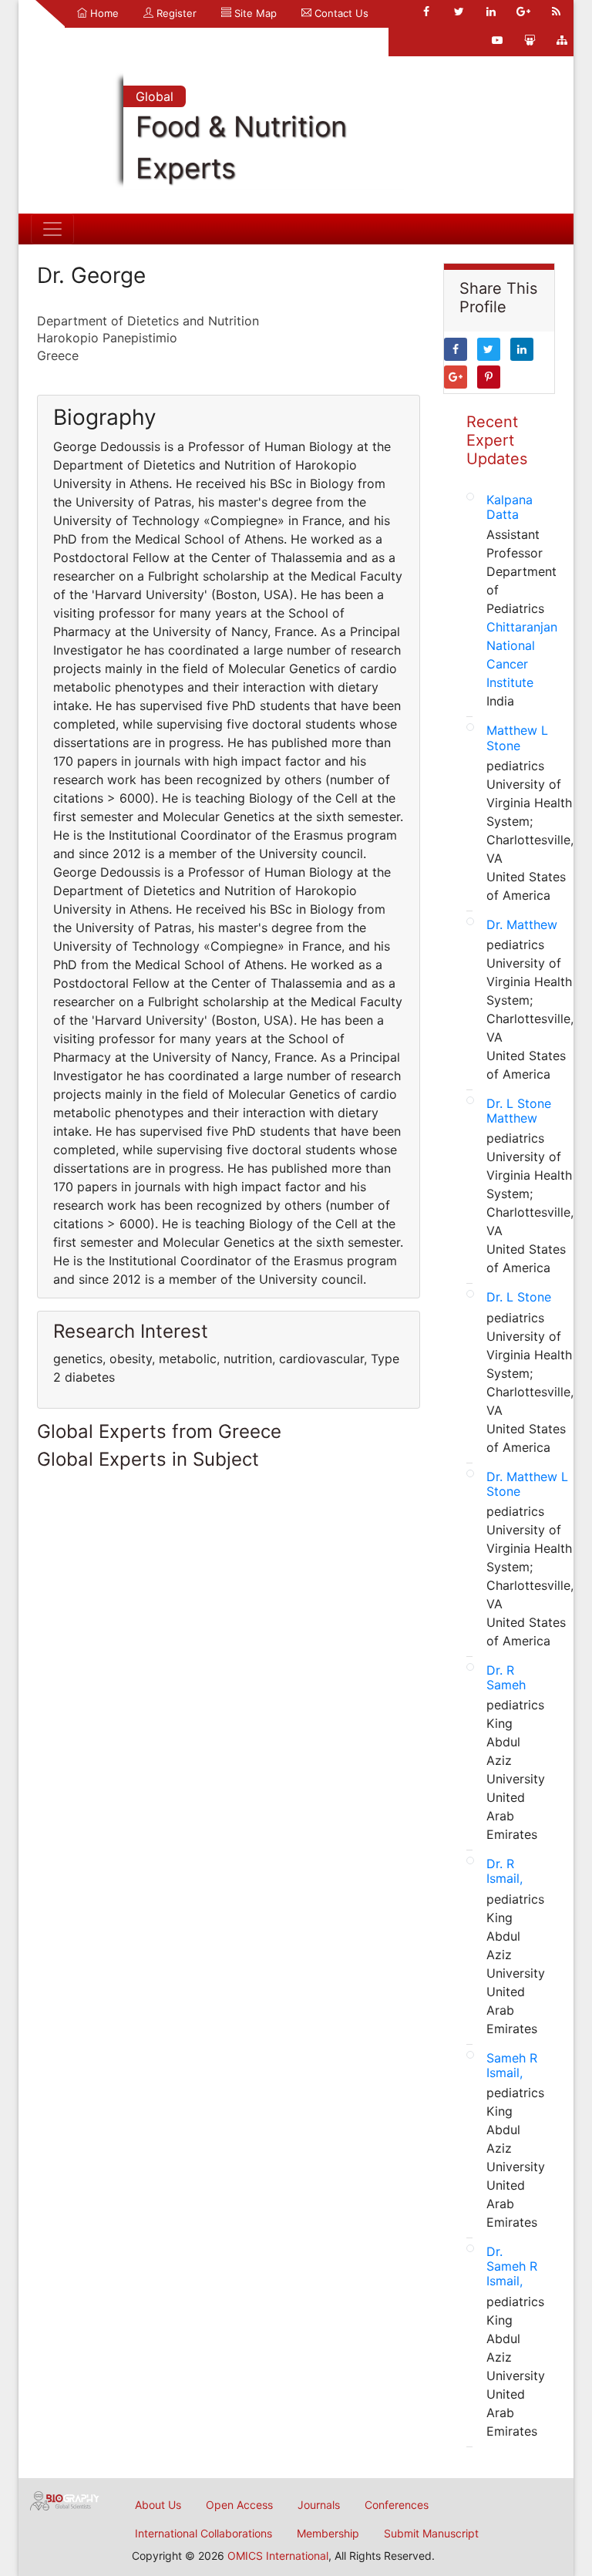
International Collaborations (203, 2533)
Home (103, 13)
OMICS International (278, 2556)
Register (175, 13)
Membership (328, 2533)
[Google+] (523, 12)
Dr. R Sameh (506, 1677)
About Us (158, 2505)
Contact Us (340, 13)
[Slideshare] (530, 40)
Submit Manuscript (431, 2533)
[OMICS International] (65, 2500)
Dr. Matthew (522, 924)
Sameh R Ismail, (512, 2065)
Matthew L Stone (517, 737)
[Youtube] (497, 40)
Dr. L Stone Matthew (519, 1111)
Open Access (239, 2505)
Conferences (397, 2505)
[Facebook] (426, 12)
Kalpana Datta (510, 507)
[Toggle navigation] (52, 229)
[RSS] (556, 12)
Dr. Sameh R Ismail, (512, 2266)
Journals (319, 2505)
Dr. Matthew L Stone (527, 1484)
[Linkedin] (491, 12)
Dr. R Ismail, (505, 1871)
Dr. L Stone (519, 1297)
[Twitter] (459, 12)
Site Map (254, 13)
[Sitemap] (562, 40)
